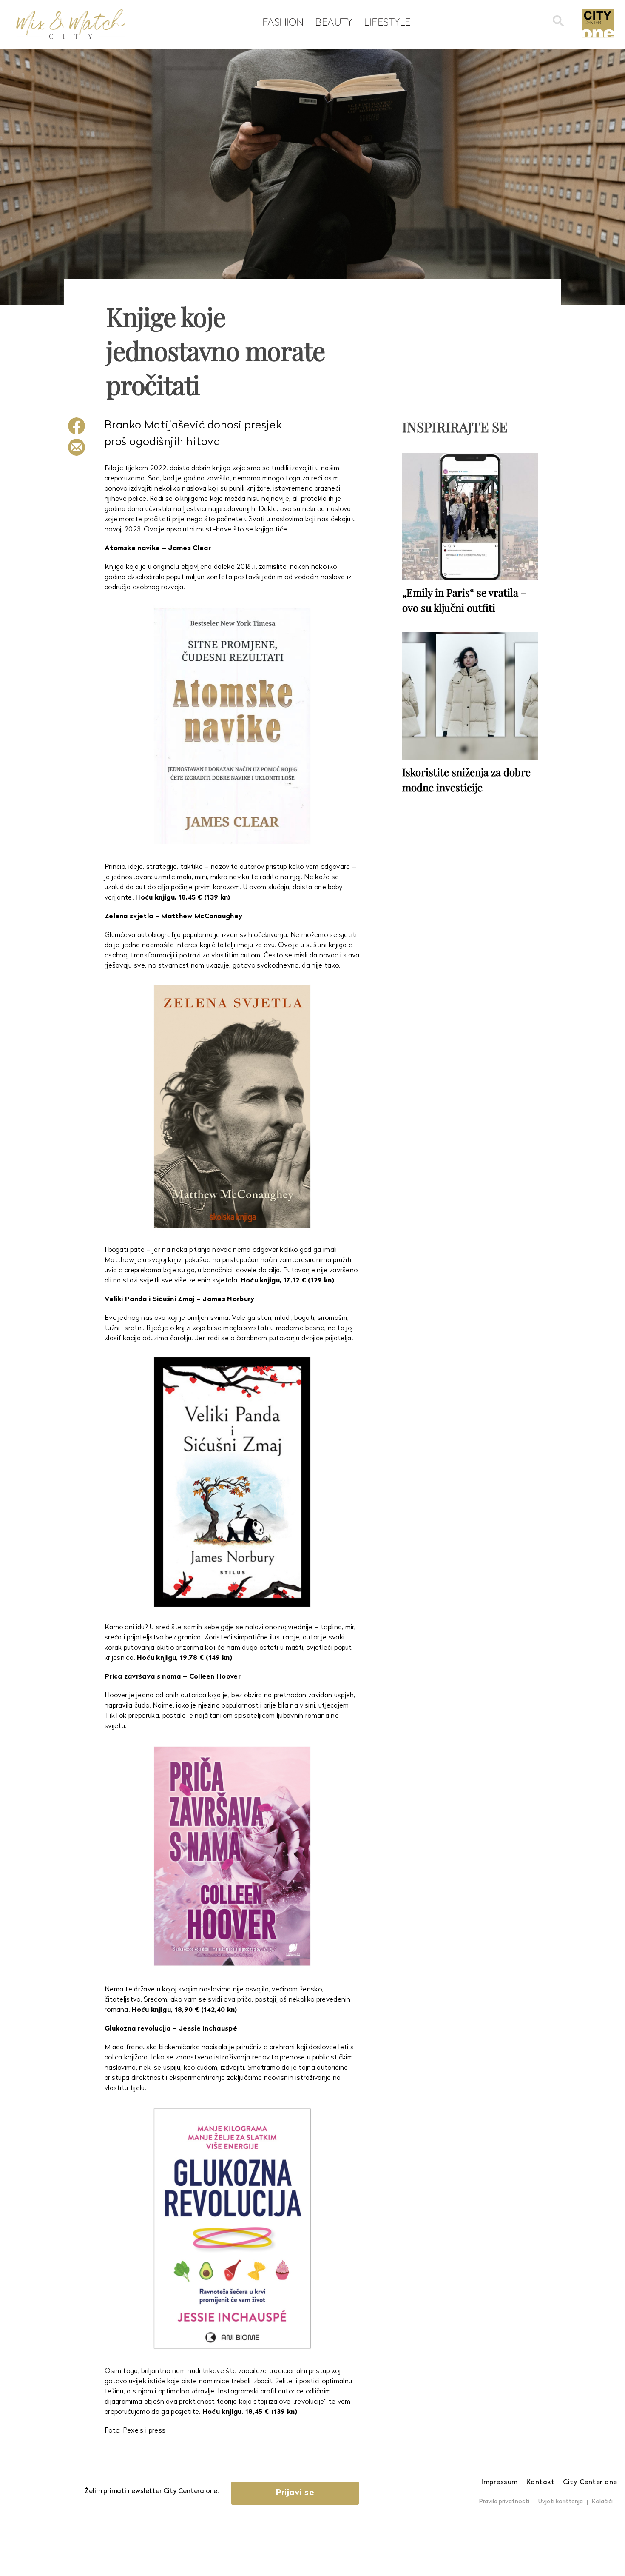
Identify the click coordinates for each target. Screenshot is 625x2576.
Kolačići (602, 2502)
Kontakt (541, 2482)
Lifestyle (387, 22)
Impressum (500, 2482)
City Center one (590, 2482)
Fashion (283, 22)
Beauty (334, 22)
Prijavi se (295, 2493)
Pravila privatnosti (504, 2502)
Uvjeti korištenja (561, 2502)
